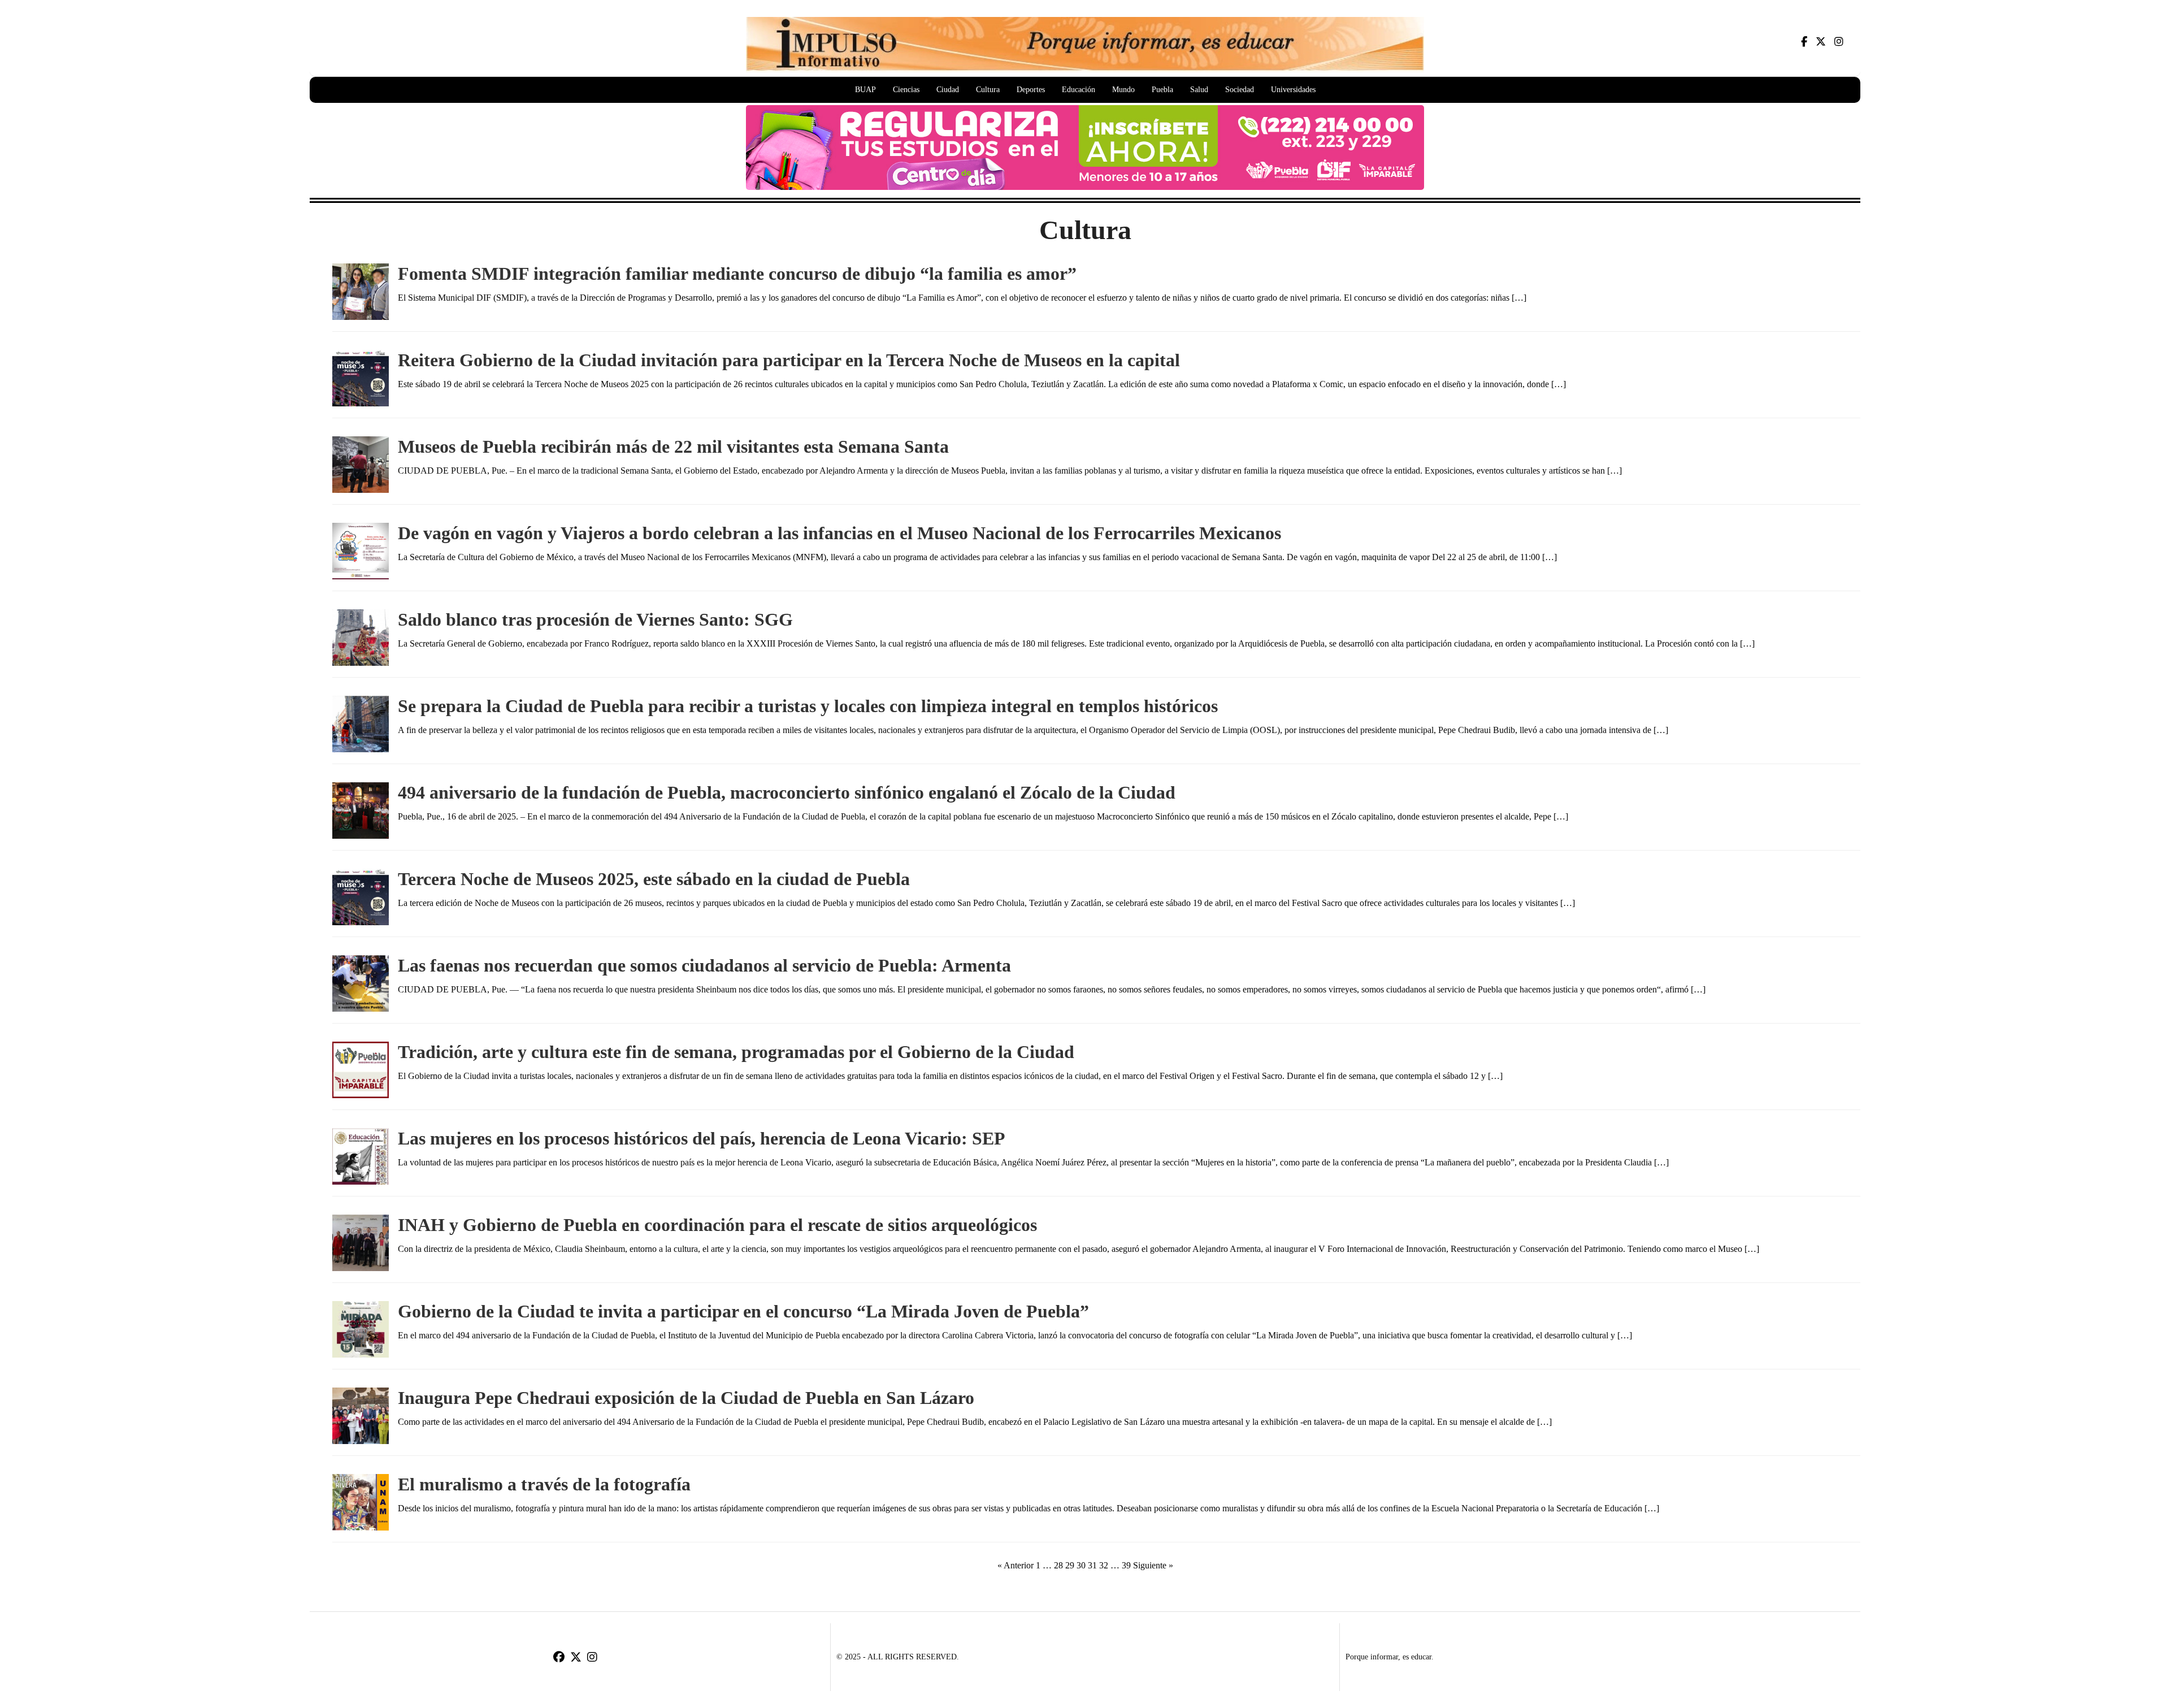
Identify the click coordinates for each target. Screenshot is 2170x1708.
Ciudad (948, 90)
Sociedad (1240, 90)
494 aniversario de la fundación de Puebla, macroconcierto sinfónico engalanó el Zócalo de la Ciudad (787, 792)
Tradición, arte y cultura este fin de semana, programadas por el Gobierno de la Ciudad (736, 1052)
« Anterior (1015, 1565)
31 (1092, 1565)
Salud (1199, 90)
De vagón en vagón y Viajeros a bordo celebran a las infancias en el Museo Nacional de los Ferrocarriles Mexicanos (842, 533)
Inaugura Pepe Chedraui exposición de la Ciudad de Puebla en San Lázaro (686, 1398)
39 (1126, 1565)
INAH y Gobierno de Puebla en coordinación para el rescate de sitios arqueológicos (717, 1225)
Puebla (1162, 90)
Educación (1079, 90)
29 (1070, 1565)
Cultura (988, 90)
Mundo (1123, 90)
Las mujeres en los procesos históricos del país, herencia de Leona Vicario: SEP (702, 1138)
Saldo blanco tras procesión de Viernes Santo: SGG (595, 619)
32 (1104, 1565)
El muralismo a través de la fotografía (544, 1484)
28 (1058, 1565)
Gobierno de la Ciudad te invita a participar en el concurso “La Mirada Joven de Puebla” (743, 1311)
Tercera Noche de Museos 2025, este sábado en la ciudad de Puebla (654, 879)
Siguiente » (1153, 1565)
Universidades (1293, 90)
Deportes (1031, 90)
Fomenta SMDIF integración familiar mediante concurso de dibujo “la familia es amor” (737, 274)
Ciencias (906, 90)
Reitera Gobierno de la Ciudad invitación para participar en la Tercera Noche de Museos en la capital (789, 360)
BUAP (865, 90)
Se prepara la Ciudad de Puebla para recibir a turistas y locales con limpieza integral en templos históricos (808, 706)
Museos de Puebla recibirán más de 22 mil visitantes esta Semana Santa (673, 446)
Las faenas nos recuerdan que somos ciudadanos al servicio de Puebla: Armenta (704, 965)
